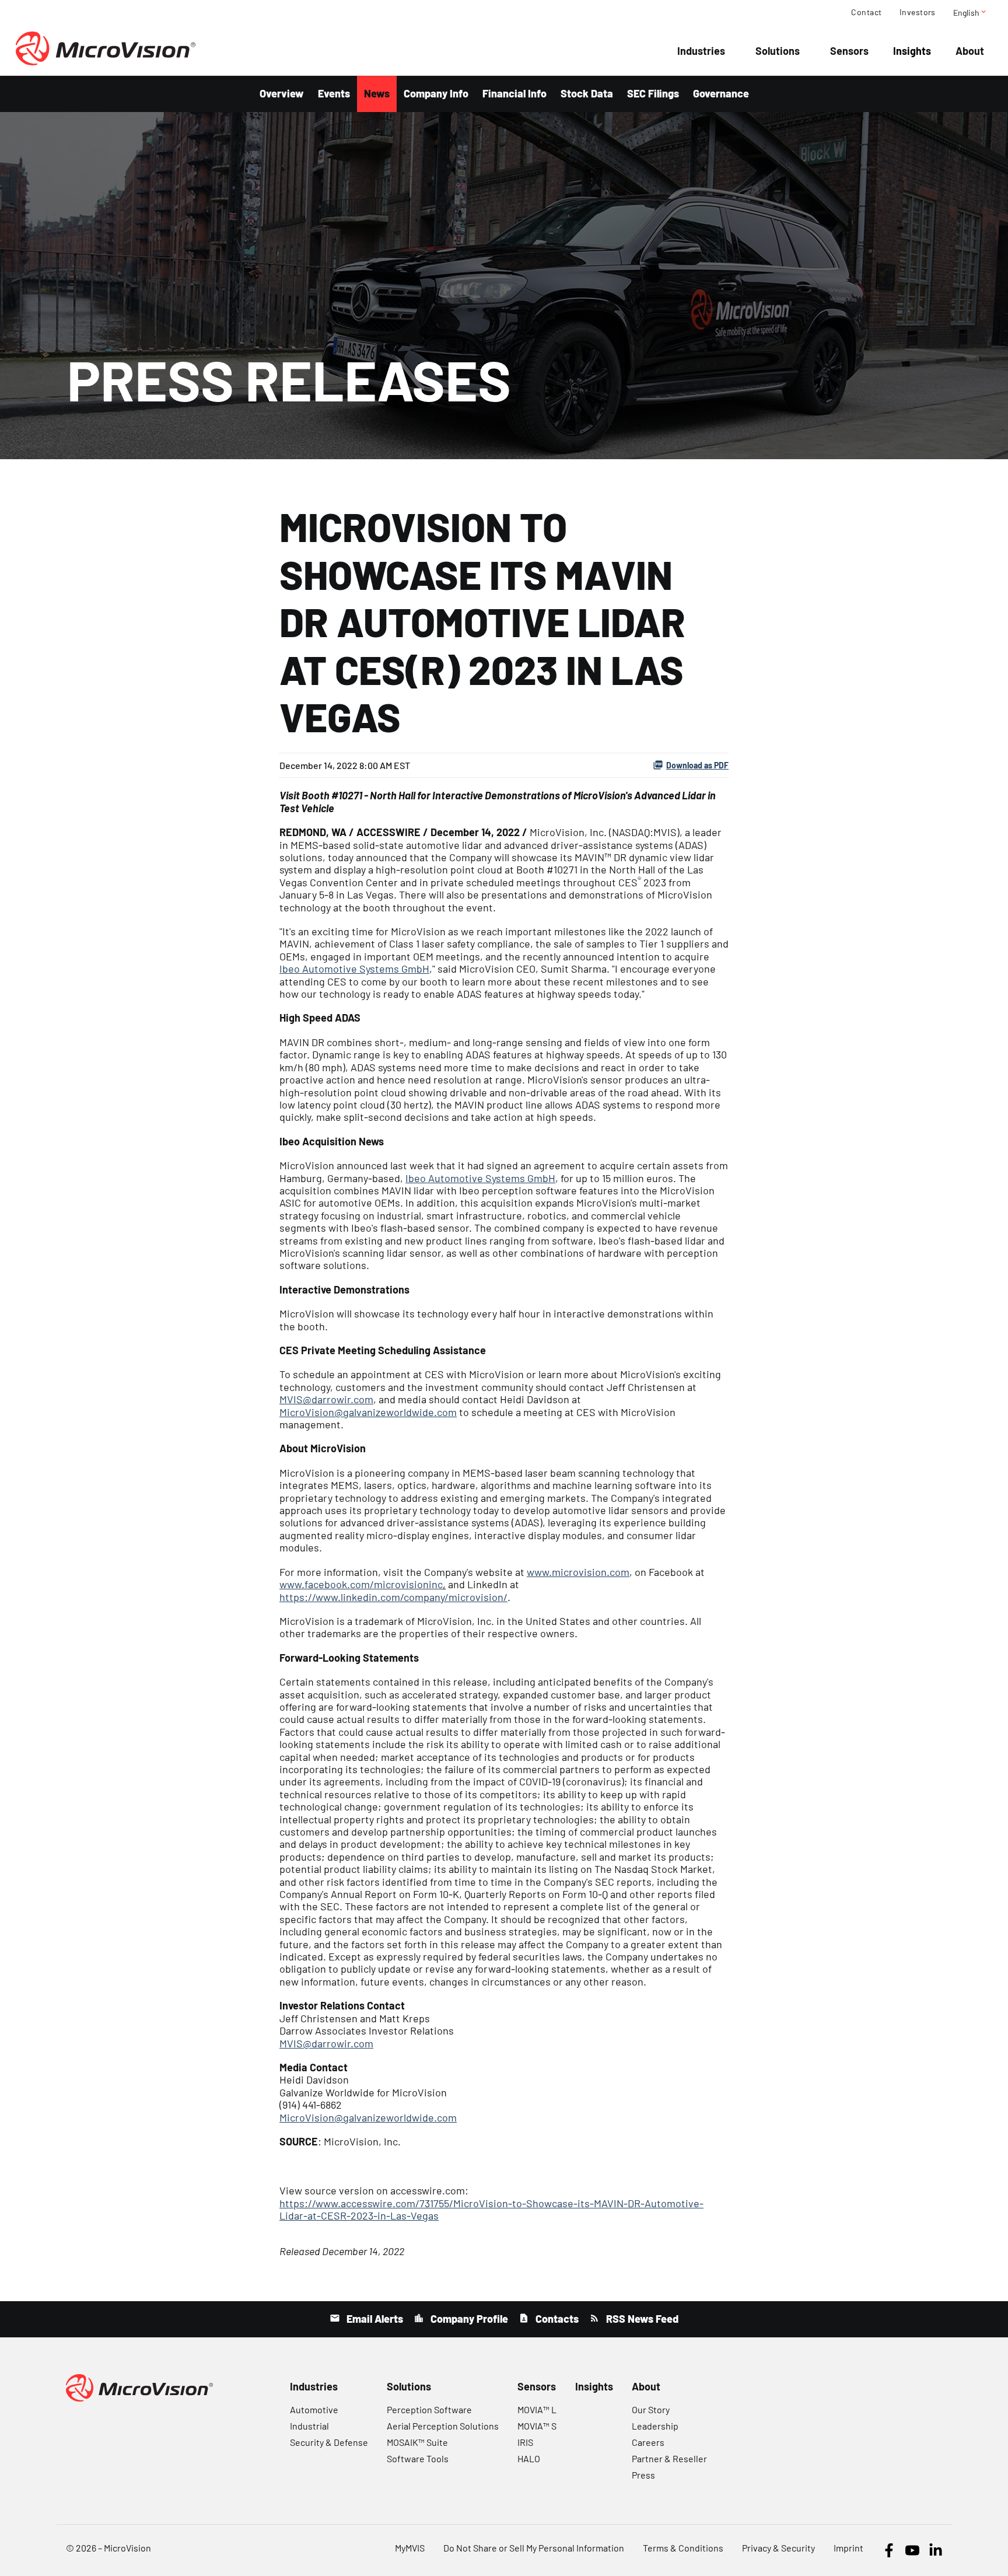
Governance (721, 93)
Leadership (655, 2426)
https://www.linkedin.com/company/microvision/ (393, 1597)
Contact (866, 12)
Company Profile (468, 2319)
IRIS (525, 2442)
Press (643, 2475)
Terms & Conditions (683, 2548)
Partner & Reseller (669, 2458)
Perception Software (429, 2409)
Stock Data (587, 93)
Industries (701, 51)
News (377, 93)
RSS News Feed (641, 2319)
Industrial (309, 2426)
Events (334, 93)
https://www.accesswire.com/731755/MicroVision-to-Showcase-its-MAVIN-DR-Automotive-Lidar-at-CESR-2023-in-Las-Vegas (491, 2209)
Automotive (314, 2409)
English (970, 12)
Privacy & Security (778, 2548)
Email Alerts (374, 2319)
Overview (282, 93)
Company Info (436, 93)
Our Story (651, 2409)
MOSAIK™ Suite (417, 2442)
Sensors (849, 51)
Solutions (778, 51)
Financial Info (514, 93)
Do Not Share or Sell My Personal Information (534, 2548)
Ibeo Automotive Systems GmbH (354, 969)
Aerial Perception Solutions (443, 2426)
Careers (648, 2442)
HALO (529, 2458)
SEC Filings (653, 93)
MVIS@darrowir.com (326, 1399)
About (970, 51)
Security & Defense (329, 2442)
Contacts (556, 2319)
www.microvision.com (578, 1572)
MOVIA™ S (537, 2426)
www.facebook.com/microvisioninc (361, 1584)
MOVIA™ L (537, 2409)
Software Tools (418, 2458)
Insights (912, 51)
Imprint (848, 2548)
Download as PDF (697, 765)
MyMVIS (410, 2548)
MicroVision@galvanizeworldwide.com (368, 1412)
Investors (918, 12)
